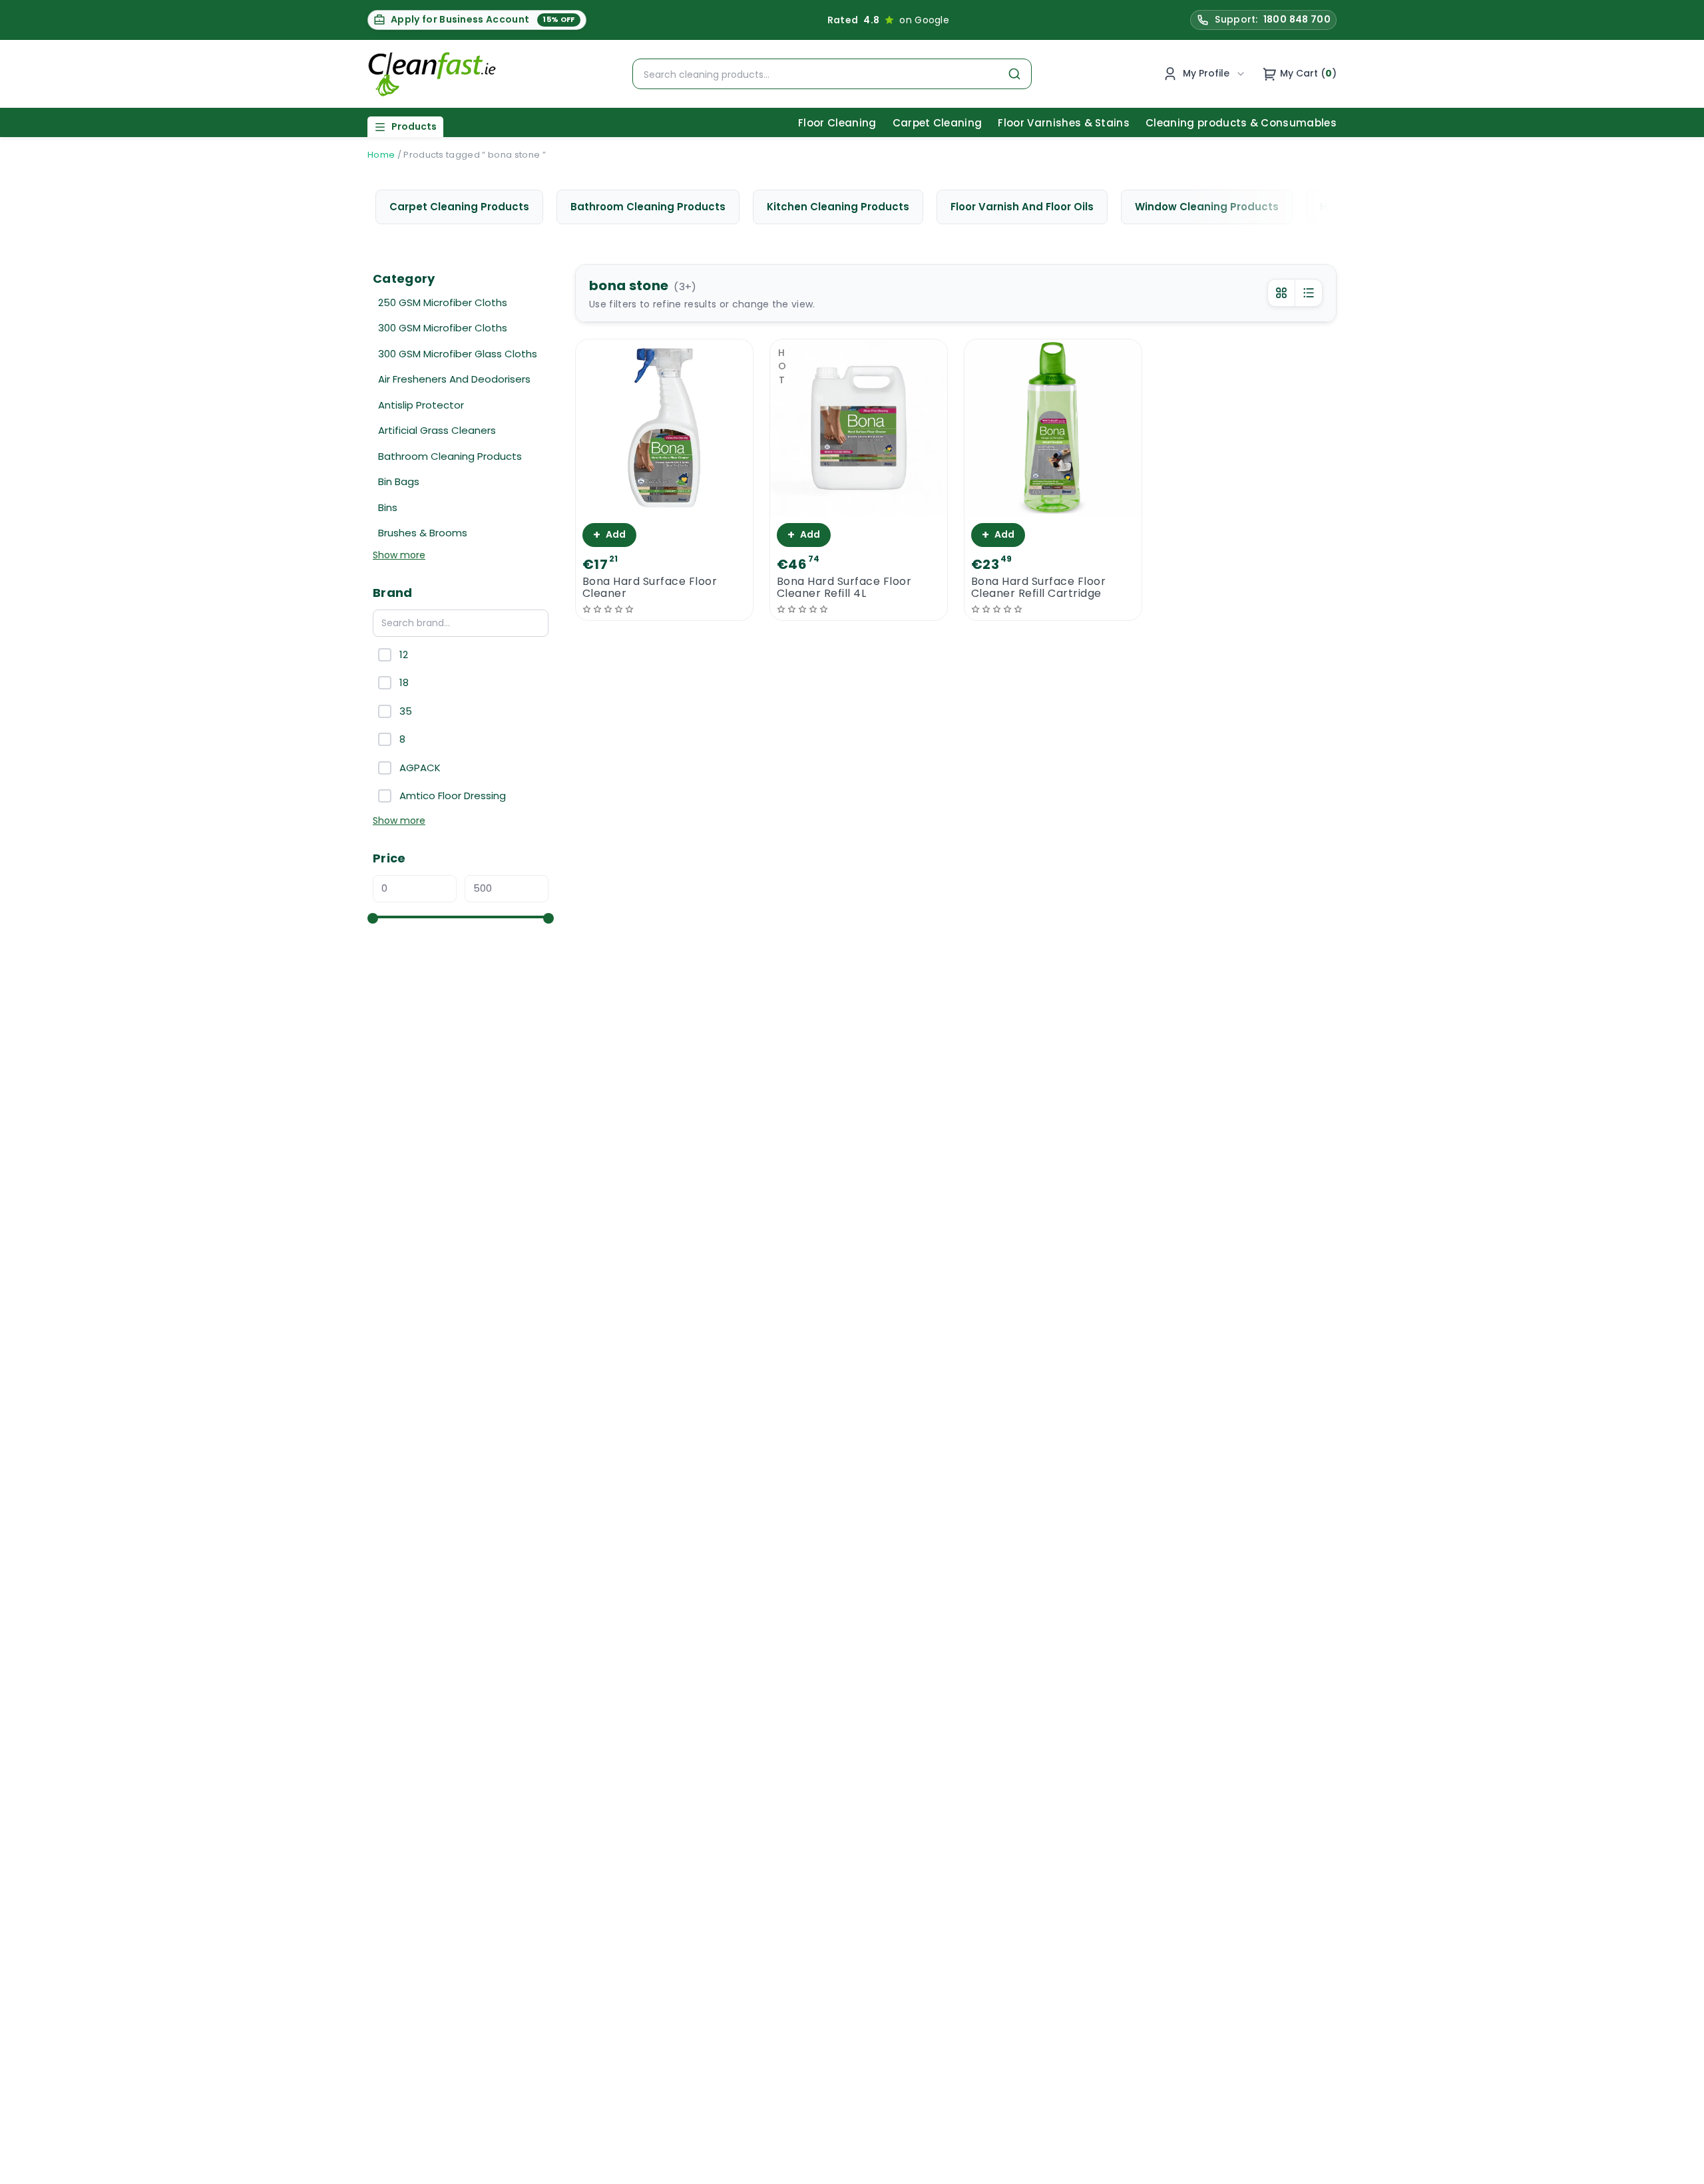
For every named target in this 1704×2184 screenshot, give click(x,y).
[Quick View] (665, 505)
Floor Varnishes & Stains (1064, 123)
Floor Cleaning (837, 123)
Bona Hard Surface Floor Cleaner (650, 588)
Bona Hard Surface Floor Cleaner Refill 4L (844, 588)
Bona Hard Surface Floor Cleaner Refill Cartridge (1038, 588)
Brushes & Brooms (423, 533)
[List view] (1309, 293)
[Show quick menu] (1677, 2168)
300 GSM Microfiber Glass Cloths (458, 354)
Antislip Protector (421, 405)
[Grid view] (1281, 293)
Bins (388, 507)
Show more (399, 555)
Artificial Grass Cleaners (437, 430)
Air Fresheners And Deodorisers (454, 379)
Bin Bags (399, 481)
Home (381, 155)
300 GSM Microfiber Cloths (443, 328)
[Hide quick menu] (1018, 2137)
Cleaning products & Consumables (1241, 123)
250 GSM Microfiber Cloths (443, 302)
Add (609, 535)
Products (414, 126)
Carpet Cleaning (938, 123)
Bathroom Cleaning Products (450, 456)
